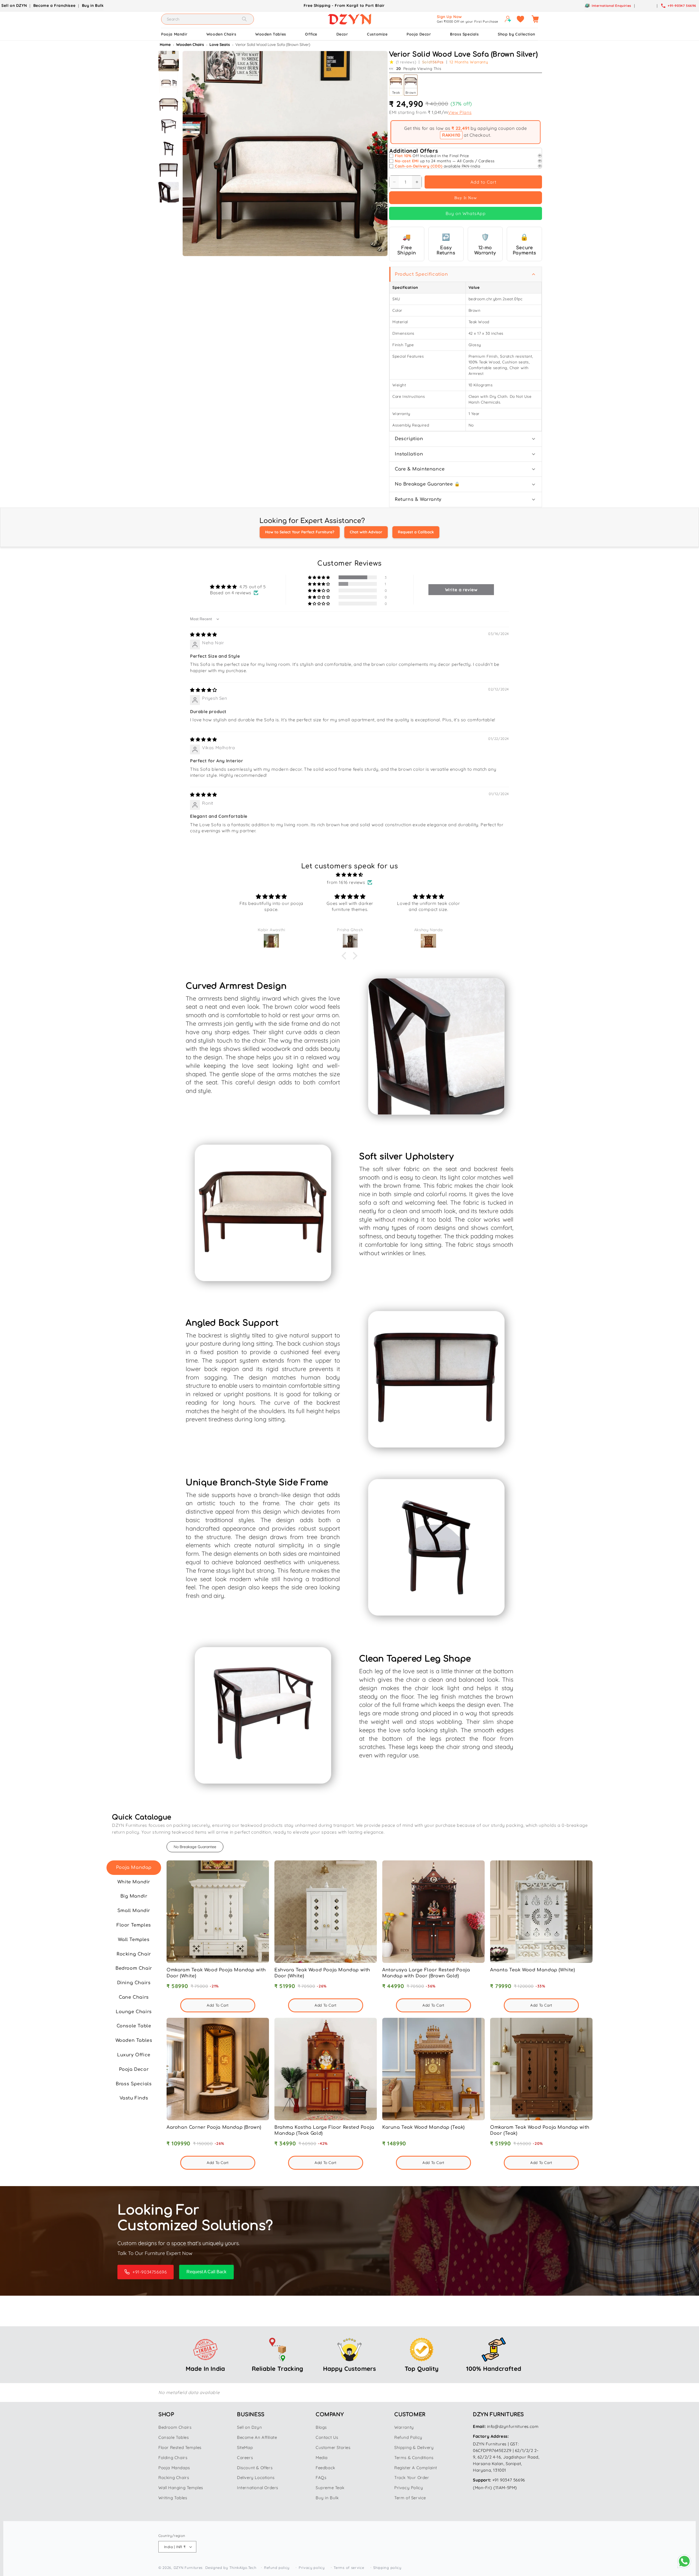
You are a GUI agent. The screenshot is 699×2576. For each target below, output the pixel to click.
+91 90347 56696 (509, 2480)
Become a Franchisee (54, 5)
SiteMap (245, 2447)
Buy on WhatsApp (466, 213)
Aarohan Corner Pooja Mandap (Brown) (214, 2127)
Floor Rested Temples (180, 2447)
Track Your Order (412, 2478)
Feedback (325, 2468)
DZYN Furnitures (188, 2568)
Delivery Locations (256, 2478)
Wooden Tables (271, 34)
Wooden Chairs (221, 34)
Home (166, 45)
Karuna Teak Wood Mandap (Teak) (423, 2127)
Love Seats (220, 45)
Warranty (404, 2427)
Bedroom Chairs (175, 2427)
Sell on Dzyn (249, 2427)
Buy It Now (466, 198)
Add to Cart (483, 182)
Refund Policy (408, 2437)
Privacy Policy (409, 2488)
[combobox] (208, 19)
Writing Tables (173, 2498)
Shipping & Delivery (414, 2447)
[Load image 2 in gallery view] (169, 83)
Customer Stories (333, 2447)
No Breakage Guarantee (195, 1847)
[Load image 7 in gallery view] (169, 192)
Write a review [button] (461, 590)
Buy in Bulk (93, 5)
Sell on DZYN (14, 5)
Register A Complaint (416, 2468)
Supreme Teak (330, 2488)
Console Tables (174, 2437)
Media (322, 2458)
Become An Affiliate (257, 2437)
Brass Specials (464, 34)
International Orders (258, 2488)
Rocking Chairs (174, 2478)
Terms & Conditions (414, 2458)
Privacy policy (312, 2568)
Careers (245, 2458)
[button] (535, 19)
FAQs (321, 2478)
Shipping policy (387, 2568)
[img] (204, 634)
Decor (342, 34)
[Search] (244, 19)
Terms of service (349, 2568)
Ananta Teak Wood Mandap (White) (533, 1970)
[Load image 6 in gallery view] (169, 170)
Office (311, 34)
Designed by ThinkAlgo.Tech (231, 2568)
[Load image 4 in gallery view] (169, 127)
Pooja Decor (419, 34)
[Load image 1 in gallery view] (169, 61)
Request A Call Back (206, 2272)
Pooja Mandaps (174, 2468)
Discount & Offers (255, 2468)
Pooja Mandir (174, 34)
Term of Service (410, 2498)
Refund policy (277, 2568)
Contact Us (327, 2437)
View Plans (460, 112)
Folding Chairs (173, 2458)
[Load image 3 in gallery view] (169, 105)
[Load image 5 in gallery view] (169, 148)
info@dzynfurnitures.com (513, 2426)
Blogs (321, 2427)
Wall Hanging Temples (181, 2488)
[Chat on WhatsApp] (684, 2561)
